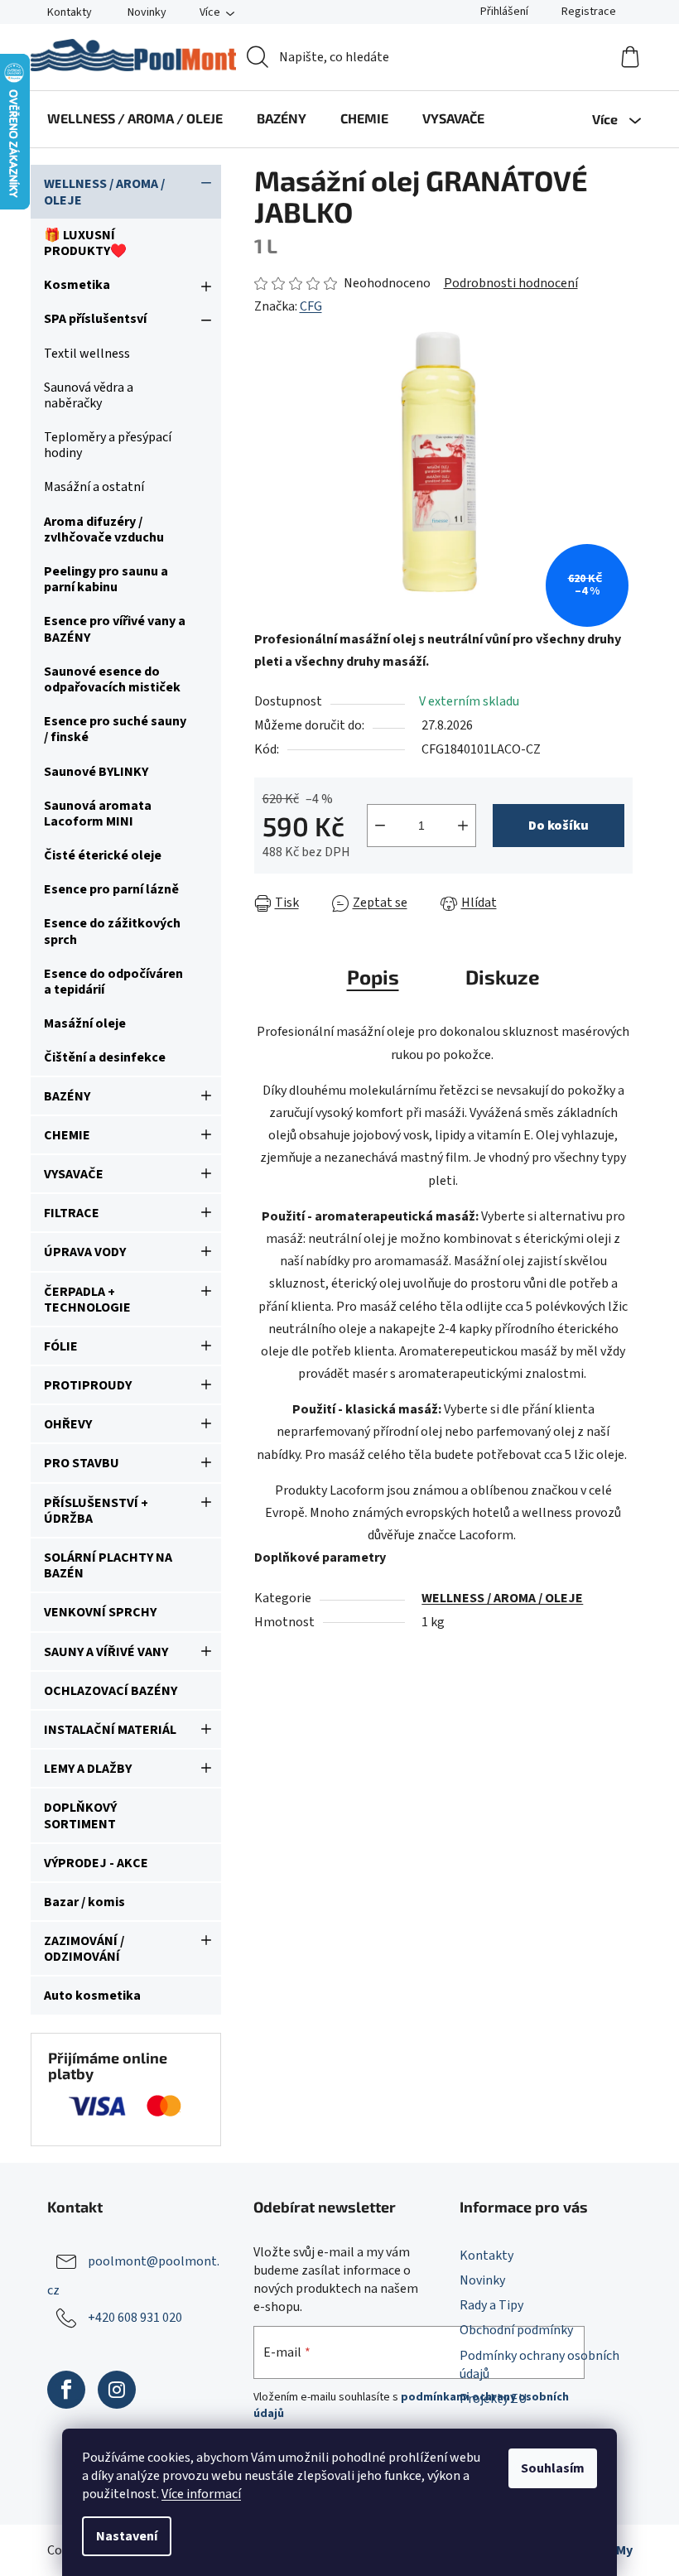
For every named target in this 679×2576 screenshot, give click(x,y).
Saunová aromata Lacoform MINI (98, 814)
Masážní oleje (85, 1023)
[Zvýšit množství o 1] (463, 826)
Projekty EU (493, 2399)
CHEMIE (67, 1135)
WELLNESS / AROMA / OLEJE (104, 192)
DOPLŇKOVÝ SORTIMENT (80, 1815)
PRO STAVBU (82, 1463)
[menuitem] (135, 118)
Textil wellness (87, 354)
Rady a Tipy (491, 2305)
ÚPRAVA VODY (85, 1252)
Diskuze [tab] (503, 977)
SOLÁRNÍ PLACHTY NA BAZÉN (108, 1565)
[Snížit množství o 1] (380, 826)
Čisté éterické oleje (103, 855)
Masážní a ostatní (94, 487)
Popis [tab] (373, 977)
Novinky (147, 12)
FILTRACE (72, 1213)
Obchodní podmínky (516, 2330)
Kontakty (70, 12)
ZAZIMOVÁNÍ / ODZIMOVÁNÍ (84, 1949)
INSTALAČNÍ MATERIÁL (110, 1730)
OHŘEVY (68, 1424)
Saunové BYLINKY (96, 772)
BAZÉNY (67, 1096)
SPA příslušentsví (95, 319)
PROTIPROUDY (88, 1385)
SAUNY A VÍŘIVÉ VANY (106, 1652)
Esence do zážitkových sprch (112, 931)
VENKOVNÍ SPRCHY (100, 1612)
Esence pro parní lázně (111, 889)
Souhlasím (553, 2468)
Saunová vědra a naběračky (89, 395)
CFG (311, 306)
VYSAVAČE (74, 1174)
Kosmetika (77, 285)
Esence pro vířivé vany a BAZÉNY (115, 629)
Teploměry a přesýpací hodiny (108, 445)
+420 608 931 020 (135, 2318)
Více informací (201, 2494)
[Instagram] (117, 2390)
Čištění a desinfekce (105, 1057)
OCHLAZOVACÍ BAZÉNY (111, 1691)
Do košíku (559, 826)
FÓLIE (61, 1346)
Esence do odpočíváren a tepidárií (113, 982)
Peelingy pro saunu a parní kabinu (106, 579)
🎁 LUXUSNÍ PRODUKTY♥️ (85, 243)
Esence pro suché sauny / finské (115, 729)
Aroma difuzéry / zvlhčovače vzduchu (104, 530)
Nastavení (127, 2536)
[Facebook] (66, 2390)
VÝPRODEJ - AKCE (96, 1863)
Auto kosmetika (92, 1996)
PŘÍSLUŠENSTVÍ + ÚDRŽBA (96, 1511)
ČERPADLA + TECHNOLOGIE (87, 1300)
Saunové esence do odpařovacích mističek (112, 679)
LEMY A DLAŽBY (88, 1769)
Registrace (589, 12)
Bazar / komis (84, 1902)
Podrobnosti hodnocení (511, 283)
